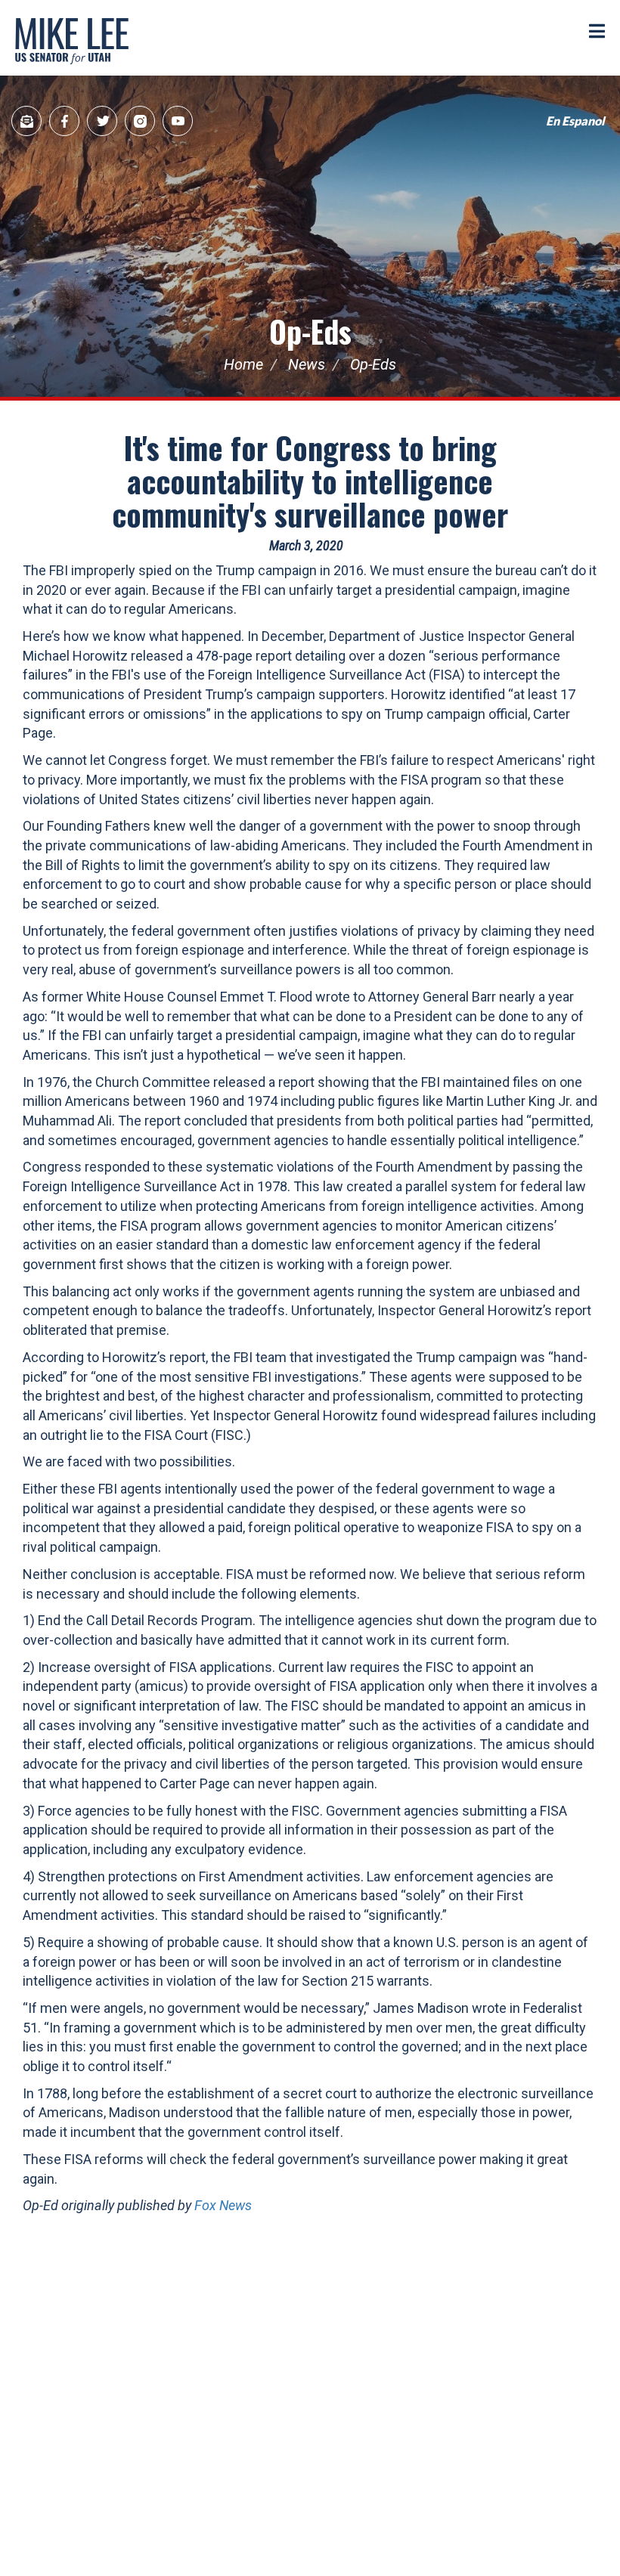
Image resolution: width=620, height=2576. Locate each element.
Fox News (223, 2205)
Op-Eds (310, 331)
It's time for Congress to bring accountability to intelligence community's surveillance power (310, 481)
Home (243, 364)
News (307, 364)
